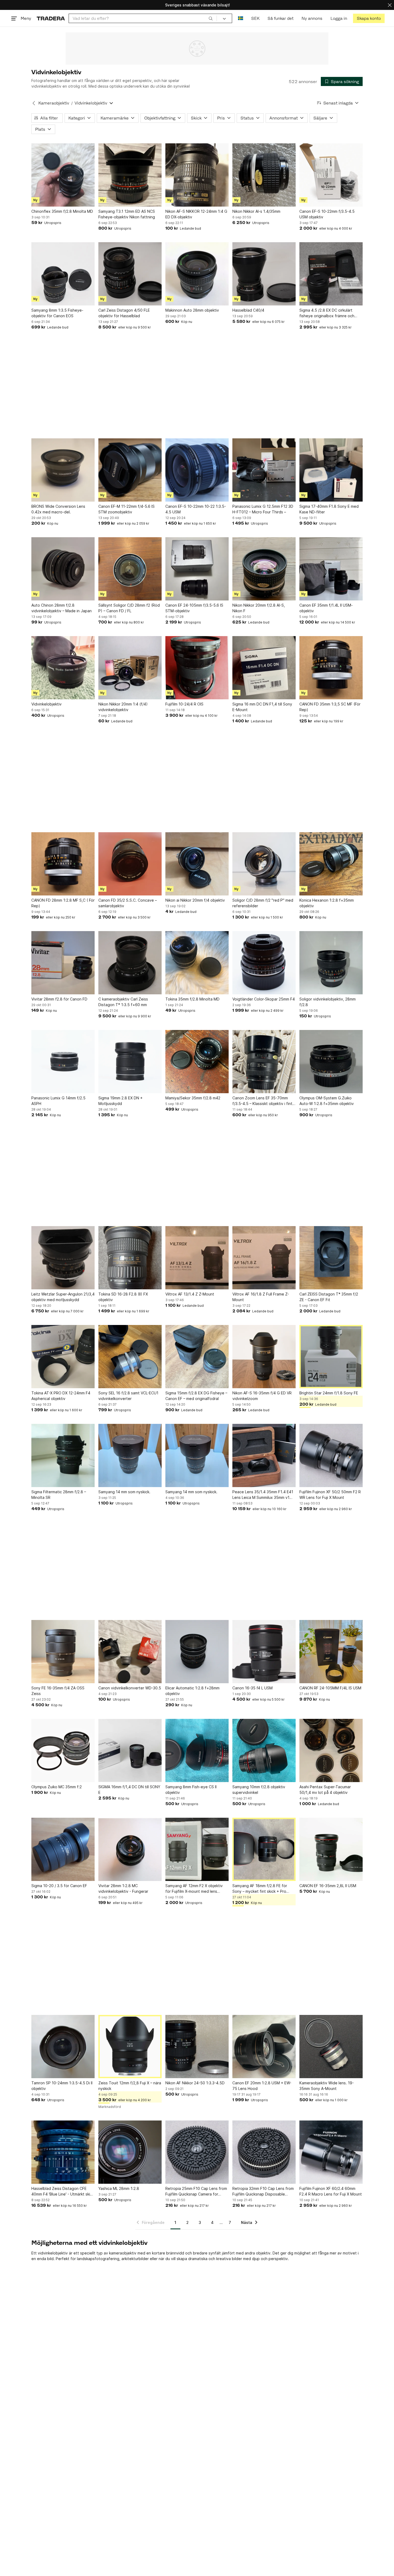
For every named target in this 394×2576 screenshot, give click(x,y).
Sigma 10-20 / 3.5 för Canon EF (59, 1886)
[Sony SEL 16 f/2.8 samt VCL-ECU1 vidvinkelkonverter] (130, 1357)
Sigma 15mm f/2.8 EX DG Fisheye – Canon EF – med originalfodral (196, 1396)
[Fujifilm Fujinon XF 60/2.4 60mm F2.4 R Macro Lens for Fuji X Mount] (331, 2152)
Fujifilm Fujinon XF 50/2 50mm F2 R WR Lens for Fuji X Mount (330, 1495)
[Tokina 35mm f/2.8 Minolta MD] (197, 963)
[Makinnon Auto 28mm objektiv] (197, 274)
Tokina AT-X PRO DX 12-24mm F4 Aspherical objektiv (61, 1396)
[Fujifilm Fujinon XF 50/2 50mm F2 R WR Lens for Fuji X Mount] (331, 1455)
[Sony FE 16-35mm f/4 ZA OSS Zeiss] (63, 1652)
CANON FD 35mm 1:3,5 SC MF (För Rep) (330, 707)
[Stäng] (390, 5)
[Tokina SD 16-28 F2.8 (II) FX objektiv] (130, 1258)
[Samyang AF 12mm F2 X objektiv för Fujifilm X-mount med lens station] (197, 1849)
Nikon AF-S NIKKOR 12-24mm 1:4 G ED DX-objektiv (196, 214)
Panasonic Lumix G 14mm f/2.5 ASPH (58, 1101)
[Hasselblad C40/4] (264, 274)
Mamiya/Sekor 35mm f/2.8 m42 (193, 1098)
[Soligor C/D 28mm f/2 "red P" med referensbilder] (264, 864)
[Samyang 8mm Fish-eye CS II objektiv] (197, 1750)
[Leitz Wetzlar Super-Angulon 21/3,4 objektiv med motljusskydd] (63, 1258)
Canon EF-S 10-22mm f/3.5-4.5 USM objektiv (327, 214)
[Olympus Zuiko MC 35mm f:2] (63, 1750)
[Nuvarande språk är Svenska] (241, 18)
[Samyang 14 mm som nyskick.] (130, 1455)
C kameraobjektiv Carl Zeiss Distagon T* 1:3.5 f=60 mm (123, 1002)
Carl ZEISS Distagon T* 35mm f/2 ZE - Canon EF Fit (329, 1297)
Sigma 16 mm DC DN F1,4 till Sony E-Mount (262, 707)
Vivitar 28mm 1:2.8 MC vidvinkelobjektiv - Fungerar (123, 1888)
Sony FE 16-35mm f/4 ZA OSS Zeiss (58, 1691)
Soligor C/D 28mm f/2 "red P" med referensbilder (263, 903)
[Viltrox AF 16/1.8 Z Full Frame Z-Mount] (264, 1258)
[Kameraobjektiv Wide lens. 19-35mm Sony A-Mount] (331, 2047)
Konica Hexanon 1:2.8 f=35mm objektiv (327, 903)
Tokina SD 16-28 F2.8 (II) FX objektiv (123, 1297)
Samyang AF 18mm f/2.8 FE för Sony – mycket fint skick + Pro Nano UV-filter (260, 1889)
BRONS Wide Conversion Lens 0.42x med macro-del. (58, 509)
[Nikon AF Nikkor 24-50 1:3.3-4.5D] (197, 2047)
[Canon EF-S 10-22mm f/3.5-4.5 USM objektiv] (331, 175)
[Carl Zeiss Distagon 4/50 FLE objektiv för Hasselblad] (130, 274)
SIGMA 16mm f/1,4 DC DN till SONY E (129, 1790)
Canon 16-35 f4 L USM (252, 1688)
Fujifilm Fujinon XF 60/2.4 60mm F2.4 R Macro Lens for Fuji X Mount (331, 2191)
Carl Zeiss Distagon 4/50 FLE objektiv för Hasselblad (124, 313)
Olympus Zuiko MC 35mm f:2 (57, 1787)
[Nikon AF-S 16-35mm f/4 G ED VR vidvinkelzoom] (264, 1357)
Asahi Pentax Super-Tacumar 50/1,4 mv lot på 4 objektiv (325, 1790)
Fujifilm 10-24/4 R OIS (184, 704)
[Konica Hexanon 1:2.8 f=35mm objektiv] (331, 864)
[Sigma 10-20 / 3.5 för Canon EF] (63, 1849)
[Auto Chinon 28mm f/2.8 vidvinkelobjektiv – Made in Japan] (63, 569)
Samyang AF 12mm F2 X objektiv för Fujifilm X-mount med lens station (194, 1889)
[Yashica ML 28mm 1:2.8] (130, 2152)
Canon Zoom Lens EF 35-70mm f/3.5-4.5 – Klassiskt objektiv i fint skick (262, 1101)
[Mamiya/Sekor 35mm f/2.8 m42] (197, 1062)
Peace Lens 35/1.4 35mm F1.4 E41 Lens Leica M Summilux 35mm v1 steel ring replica (263, 1495)
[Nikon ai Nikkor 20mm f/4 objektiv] (197, 864)
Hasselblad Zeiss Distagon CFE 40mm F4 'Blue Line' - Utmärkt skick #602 (63, 2192)
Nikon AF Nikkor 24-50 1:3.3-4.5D (195, 2083)
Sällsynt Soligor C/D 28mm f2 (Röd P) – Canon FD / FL (129, 608)
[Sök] (211, 18)
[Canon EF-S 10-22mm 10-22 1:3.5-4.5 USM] (197, 470)
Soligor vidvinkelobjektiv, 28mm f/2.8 (328, 1002)
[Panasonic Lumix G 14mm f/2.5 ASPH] (63, 1062)
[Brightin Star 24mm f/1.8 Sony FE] (331, 1357)
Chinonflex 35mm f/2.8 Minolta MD (62, 211)
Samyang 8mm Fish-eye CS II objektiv (191, 1790)
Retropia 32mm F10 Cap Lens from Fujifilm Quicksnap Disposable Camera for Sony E (263, 2192)
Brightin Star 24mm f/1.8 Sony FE (329, 1393)
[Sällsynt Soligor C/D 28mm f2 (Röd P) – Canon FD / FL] (130, 569)
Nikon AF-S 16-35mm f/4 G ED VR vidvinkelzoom (262, 1396)
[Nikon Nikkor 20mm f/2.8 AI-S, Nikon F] (264, 569)
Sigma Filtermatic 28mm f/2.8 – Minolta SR (59, 1495)
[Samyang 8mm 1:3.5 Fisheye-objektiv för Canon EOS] (63, 274)
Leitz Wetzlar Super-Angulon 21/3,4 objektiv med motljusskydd (63, 1297)
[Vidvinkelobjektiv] (63, 668)
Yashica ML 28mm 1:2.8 (119, 2188)
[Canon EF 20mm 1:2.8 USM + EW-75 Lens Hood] (264, 2047)
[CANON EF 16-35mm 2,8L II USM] (331, 1849)
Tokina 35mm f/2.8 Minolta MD (192, 999)
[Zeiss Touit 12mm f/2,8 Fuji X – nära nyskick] (130, 2047)
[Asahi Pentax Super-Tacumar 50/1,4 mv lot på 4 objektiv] (331, 1750)
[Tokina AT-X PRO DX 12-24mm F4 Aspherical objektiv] (63, 1357)
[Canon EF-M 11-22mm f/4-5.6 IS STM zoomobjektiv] (130, 470)
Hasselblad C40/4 (248, 310)
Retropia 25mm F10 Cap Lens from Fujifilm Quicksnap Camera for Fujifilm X (196, 2192)
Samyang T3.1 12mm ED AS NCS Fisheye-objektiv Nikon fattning (127, 214)
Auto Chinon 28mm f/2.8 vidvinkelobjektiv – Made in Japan (62, 608)
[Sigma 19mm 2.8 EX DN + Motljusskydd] (130, 1062)
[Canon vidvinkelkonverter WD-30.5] (130, 1652)
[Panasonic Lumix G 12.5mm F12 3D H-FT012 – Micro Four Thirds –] (264, 470)
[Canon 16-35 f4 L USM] (264, 1652)
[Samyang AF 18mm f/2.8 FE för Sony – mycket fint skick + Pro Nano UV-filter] (264, 1849)
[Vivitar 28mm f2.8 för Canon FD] (63, 963)
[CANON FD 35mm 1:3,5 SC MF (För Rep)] (331, 668)
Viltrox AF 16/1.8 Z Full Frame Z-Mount (261, 1297)
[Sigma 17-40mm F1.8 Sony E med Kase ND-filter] (331, 470)
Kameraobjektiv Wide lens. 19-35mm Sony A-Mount (327, 2086)
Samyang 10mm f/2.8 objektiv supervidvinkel (259, 1790)
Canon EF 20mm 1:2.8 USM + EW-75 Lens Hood (262, 2086)
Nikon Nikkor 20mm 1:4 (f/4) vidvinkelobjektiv (123, 707)
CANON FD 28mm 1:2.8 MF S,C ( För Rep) (63, 903)
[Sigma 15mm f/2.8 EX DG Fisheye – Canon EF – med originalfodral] (197, 1357)
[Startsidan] (51, 18)
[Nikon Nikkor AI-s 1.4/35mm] (264, 175)
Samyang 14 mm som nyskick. (124, 1492)
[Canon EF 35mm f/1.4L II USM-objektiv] (331, 569)
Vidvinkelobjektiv (47, 704)
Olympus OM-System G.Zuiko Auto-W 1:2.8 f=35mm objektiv (327, 1101)
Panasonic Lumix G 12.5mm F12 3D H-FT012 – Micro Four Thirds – (263, 509)
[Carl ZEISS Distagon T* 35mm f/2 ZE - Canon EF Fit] (331, 1258)
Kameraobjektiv (54, 103)
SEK (255, 18)
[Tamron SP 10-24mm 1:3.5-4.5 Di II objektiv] (63, 2047)
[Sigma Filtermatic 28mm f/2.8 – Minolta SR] (63, 1455)
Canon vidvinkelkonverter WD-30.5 (130, 1688)
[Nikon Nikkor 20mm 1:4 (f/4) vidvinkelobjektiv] (130, 668)
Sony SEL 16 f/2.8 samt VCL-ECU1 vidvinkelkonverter (128, 1396)
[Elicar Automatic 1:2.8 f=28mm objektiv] (197, 1652)
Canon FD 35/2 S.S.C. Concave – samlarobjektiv (128, 903)
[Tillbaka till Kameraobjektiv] (34, 103)
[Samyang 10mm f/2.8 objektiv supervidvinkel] (264, 1750)
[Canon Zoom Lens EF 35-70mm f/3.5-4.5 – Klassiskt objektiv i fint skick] (264, 1062)
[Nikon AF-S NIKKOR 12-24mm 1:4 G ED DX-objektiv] (197, 175)
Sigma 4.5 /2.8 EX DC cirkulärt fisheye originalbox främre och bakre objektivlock (327, 313)
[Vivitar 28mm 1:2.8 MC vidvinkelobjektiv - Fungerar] (130, 1849)
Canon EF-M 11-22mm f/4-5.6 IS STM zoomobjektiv (127, 509)
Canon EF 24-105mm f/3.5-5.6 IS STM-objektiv (194, 608)
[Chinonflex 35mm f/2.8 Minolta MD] (63, 175)
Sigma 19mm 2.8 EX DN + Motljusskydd (120, 1101)
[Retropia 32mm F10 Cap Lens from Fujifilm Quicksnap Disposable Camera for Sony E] (264, 2152)
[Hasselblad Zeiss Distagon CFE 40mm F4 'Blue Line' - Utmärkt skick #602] (63, 2152)
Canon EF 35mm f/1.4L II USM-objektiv (326, 608)
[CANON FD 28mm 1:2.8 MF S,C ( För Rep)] (63, 864)
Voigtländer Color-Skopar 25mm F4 (264, 999)
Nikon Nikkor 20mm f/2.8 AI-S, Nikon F (259, 608)
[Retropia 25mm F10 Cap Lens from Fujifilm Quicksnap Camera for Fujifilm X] (197, 2152)
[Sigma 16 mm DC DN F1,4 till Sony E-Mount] (264, 668)
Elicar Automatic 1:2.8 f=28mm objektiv (192, 1691)
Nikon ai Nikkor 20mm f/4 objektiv (195, 900)
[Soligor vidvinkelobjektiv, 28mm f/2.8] (331, 963)
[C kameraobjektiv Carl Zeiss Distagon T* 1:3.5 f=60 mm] (130, 963)
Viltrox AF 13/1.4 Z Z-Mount (190, 1294)
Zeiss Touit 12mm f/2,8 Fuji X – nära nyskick (130, 2086)
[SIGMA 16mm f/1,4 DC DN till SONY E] (130, 1750)
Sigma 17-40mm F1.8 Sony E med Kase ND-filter (329, 509)
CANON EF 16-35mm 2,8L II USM (328, 1886)
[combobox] (143, 18)
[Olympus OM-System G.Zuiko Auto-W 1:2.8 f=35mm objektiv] (331, 1062)
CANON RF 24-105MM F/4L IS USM (330, 1688)
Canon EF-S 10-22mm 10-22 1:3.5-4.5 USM (196, 509)
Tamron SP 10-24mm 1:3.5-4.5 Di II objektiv (62, 2086)
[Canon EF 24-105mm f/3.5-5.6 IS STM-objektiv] (197, 569)
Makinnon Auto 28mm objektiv (192, 310)
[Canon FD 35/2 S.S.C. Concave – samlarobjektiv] (130, 864)
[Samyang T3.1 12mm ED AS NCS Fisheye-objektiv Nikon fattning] (130, 175)
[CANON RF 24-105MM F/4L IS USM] (331, 1652)
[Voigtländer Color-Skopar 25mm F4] (264, 963)
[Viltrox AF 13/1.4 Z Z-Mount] (197, 1258)
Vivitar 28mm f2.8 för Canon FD (59, 999)
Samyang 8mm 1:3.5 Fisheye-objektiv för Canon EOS (57, 313)
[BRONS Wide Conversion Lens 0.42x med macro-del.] (63, 470)
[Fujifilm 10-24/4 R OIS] (197, 668)
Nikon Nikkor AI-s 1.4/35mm (256, 211)
